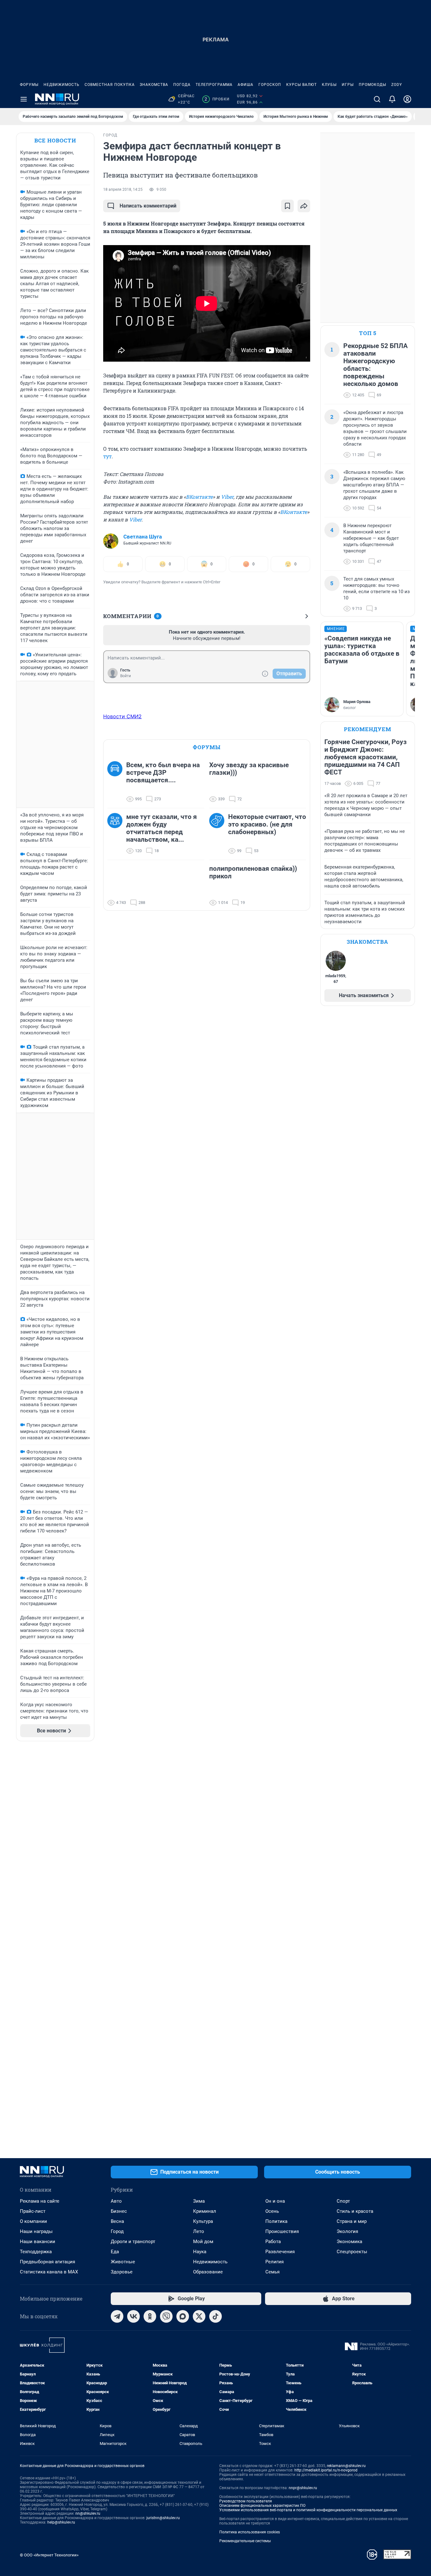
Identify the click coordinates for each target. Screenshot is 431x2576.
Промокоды (372, 85)
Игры (348, 85)
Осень (272, 2211)
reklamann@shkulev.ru (346, 2466)
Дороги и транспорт (133, 2242)
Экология (347, 2231)
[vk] (133, 2316)
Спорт (343, 2201)
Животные (123, 2262)
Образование (208, 2272)
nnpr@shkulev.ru (303, 2488)
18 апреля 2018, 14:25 (123, 190)
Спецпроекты (352, 2252)
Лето (199, 2231)
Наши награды (36, 2231)
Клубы (329, 85)
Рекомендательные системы (245, 2541)
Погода (182, 85)
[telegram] (117, 2316)
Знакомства (154, 85)
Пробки (217, 99)
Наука (200, 2252)
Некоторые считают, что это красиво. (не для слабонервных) (267, 824)
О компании (33, 2221)
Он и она (275, 2201)
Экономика (349, 2242)
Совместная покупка (110, 85)
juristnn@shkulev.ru (163, 2518)
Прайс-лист (33, 2211)
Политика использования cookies (250, 2532)
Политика (276, 2221)
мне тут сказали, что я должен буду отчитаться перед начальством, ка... (162, 828)
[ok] (150, 2316)
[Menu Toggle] (24, 99)
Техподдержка (36, 2252)
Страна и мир (352, 2221)
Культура (203, 2221)
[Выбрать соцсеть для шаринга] (304, 206)
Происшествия (282, 2231)
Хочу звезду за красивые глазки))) (249, 769)
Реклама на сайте (40, 2201)
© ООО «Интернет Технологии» (49, 2555)
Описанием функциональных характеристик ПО (262, 2506)
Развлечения (280, 2252)
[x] (199, 2316)
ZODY (397, 85)
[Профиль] (407, 99)
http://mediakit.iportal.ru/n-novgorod (326, 2470)
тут (107, 456)
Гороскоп (270, 85)
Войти (126, 676)
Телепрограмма (214, 85)
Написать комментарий (148, 206)
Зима (199, 2201)
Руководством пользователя (246, 2501)
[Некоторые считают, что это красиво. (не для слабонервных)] (219, 834)
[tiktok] (215, 2316)
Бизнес (119, 2211)
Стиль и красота (355, 2211)
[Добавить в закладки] (287, 206)
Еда (115, 2252)
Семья (272, 2272)
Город (117, 2231)
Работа (273, 2242)
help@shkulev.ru (61, 2522)
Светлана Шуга (143, 537)
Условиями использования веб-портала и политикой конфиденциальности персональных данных (308, 2510)
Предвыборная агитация (47, 2262)
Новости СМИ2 (122, 716)
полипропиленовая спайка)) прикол (253, 872)
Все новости (55, 140)
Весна (117, 2221)
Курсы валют (301, 85)
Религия (275, 2262)
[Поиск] (377, 99)
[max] (183, 2316)
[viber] (166, 2316)
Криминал (205, 2211)
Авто (116, 2201)
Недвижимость (62, 85)
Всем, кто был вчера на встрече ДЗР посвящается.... (163, 773)
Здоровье (122, 2272)
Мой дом (203, 2242)
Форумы (29, 85)
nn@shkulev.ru (88, 2513)
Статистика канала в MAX (49, 2272)
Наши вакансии (38, 2242)
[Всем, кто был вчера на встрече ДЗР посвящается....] (117, 782)
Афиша (245, 85)
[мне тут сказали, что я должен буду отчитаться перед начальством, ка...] (117, 834)
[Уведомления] (392, 99)
